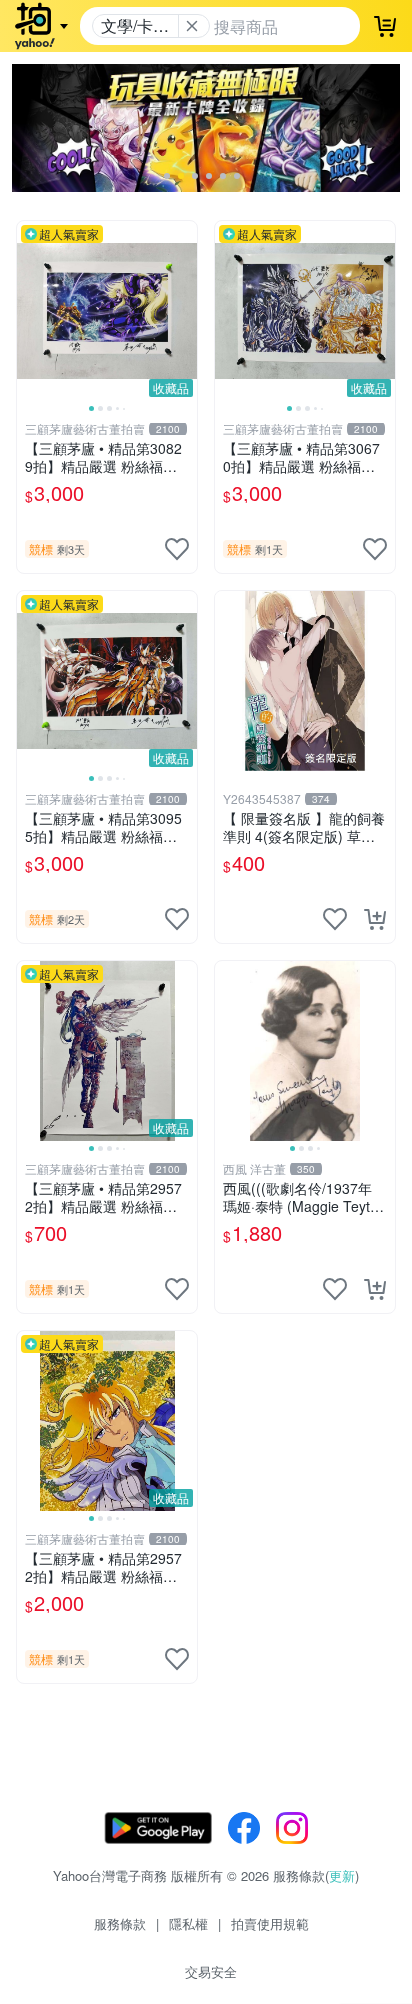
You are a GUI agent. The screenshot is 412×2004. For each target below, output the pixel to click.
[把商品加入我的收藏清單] (177, 549)
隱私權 (188, 1923)
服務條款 (120, 1923)
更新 (342, 1875)
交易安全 (211, 1971)
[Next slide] (184, 311)
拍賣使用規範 (270, 1923)
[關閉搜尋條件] (192, 26)
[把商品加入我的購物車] (375, 919)
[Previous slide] (30, 311)
